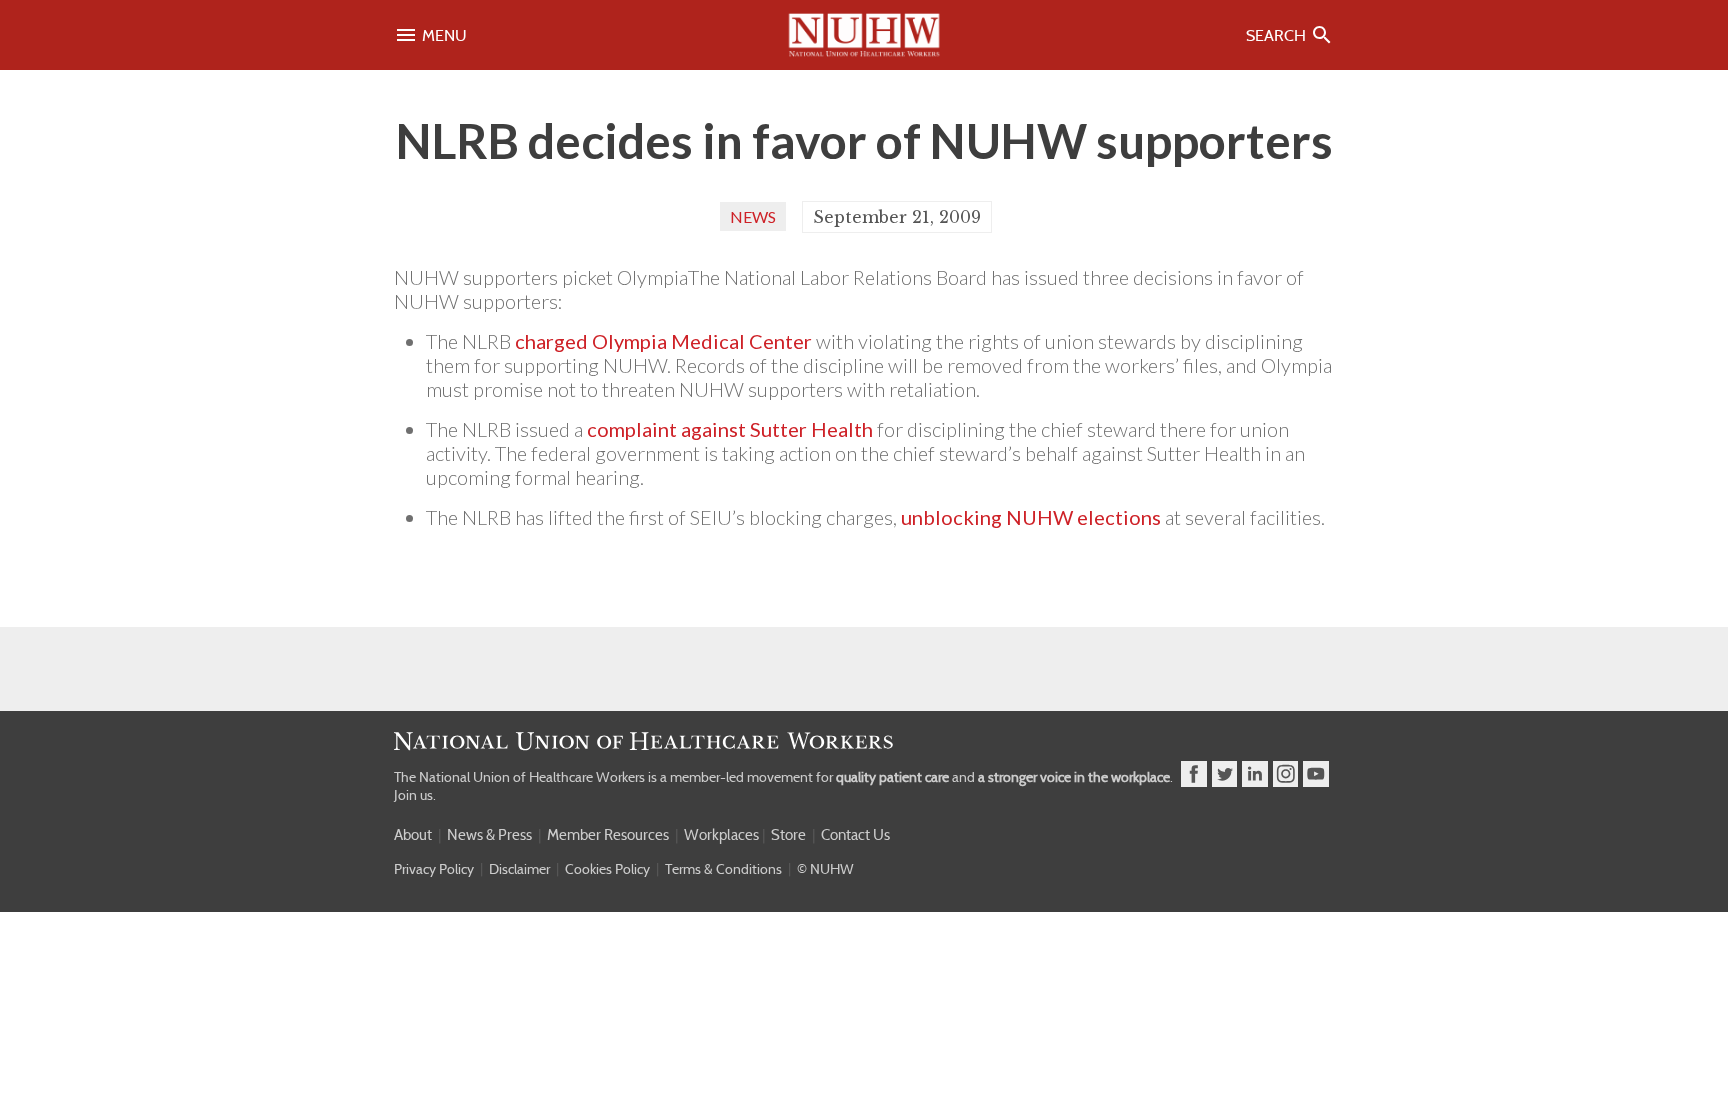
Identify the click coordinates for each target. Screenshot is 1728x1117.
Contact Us (855, 835)
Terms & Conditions (723, 869)
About (413, 835)
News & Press (489, 835)
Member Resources (608, 835)
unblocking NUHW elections (1031, 517)
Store (788, 835)
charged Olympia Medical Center (663, 341)
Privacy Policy (434, 869)
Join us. (415, 795)
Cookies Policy (607, 869)
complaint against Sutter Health (730, 429)
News (753, 216)
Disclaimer (519, 869)
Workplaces (721, 835)
